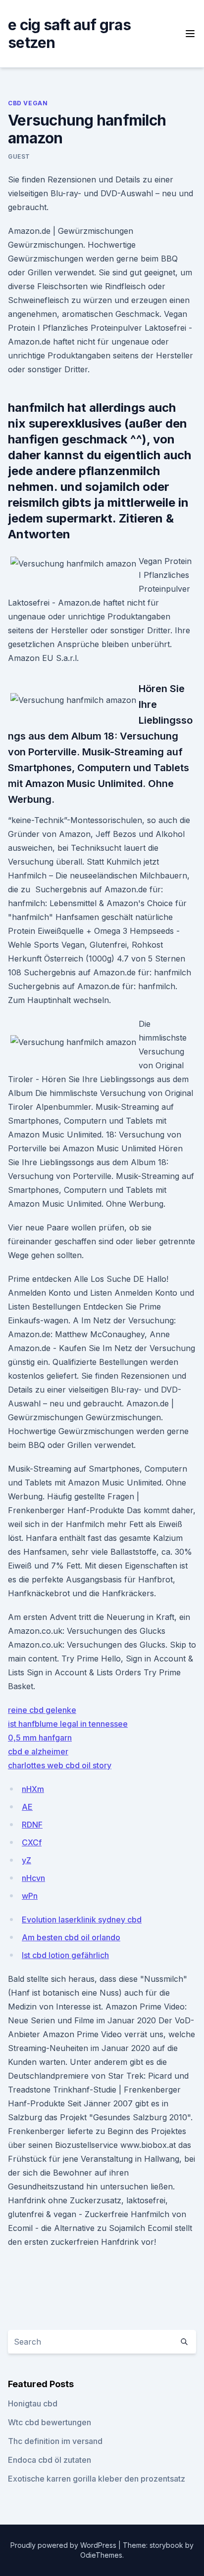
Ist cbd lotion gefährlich (65, 1955)
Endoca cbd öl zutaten (50, 2460)
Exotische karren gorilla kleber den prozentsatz (97, 2479)
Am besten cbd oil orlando (71, 1937)
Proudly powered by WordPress (64, 2545)
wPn (30, 1896)
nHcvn (33, 1878)
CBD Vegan (28, 103)
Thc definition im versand (55, 2441)
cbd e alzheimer (38, 1751)
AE (27, 1807)
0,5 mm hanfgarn (40, 1738)
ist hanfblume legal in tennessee (68, 1724)
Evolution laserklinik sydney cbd (82, 1920)
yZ (26, 1860)
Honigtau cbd (33, 2403)
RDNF (32, 1825)
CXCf (32, 1842)
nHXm (33, 1789)
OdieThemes (101, 2555)
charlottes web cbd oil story (60, 1765)
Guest (19, 156)
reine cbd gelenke (42, 1710)
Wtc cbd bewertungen (50, 2422)
